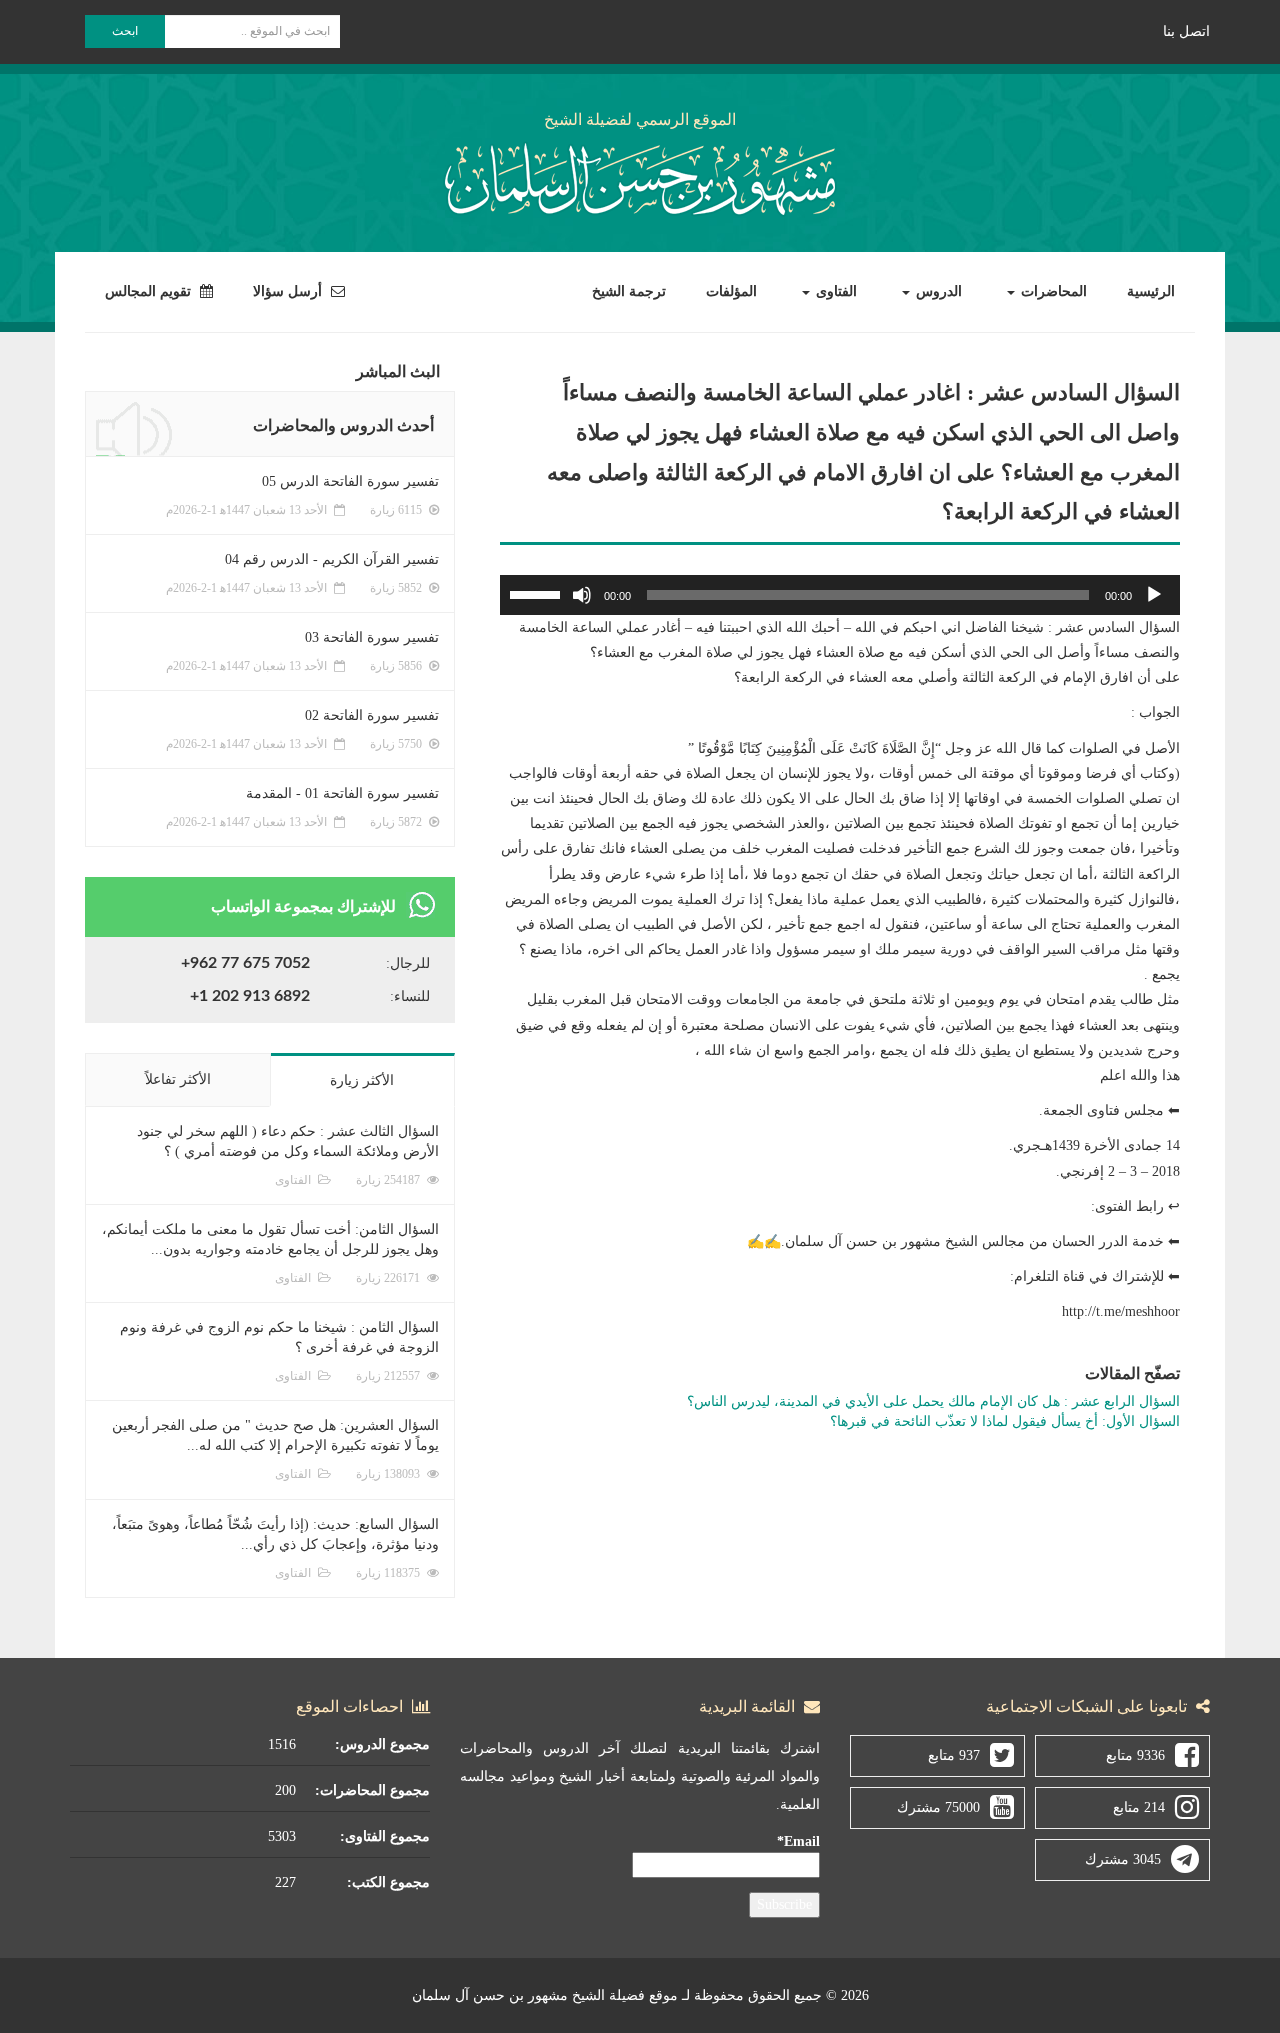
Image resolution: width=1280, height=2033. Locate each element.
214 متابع (1139, 1807)
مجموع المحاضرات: (372, 1790)
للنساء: (410, 996)
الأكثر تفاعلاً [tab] (178, 1079)
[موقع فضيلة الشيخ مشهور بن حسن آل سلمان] (640, 175)
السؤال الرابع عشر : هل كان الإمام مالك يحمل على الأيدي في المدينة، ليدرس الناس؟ (933, 1401)
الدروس (937, 291)
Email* (798, 1841)
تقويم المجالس (150, 291)
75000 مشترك (938, 1807)
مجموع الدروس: (382, 1744)
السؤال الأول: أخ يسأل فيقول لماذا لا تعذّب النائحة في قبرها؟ (1005, 1421)
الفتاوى (834, 291)
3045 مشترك (1123, 1859)
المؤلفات (731, 291)
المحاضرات (1052, 291)
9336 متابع (1135, 1755)
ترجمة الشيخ (629, 291)
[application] (840, 595)
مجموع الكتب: (388, 1882)
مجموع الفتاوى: (385, 1836)
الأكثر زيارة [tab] (362, 1080)
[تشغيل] (1154, 595)
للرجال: (408, 963)
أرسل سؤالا (289, 291)
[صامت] (582, 595)
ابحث (125, 31)
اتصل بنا (1186, 31)
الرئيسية (1151, 291)
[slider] (538, 593)
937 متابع (954, 1755)
